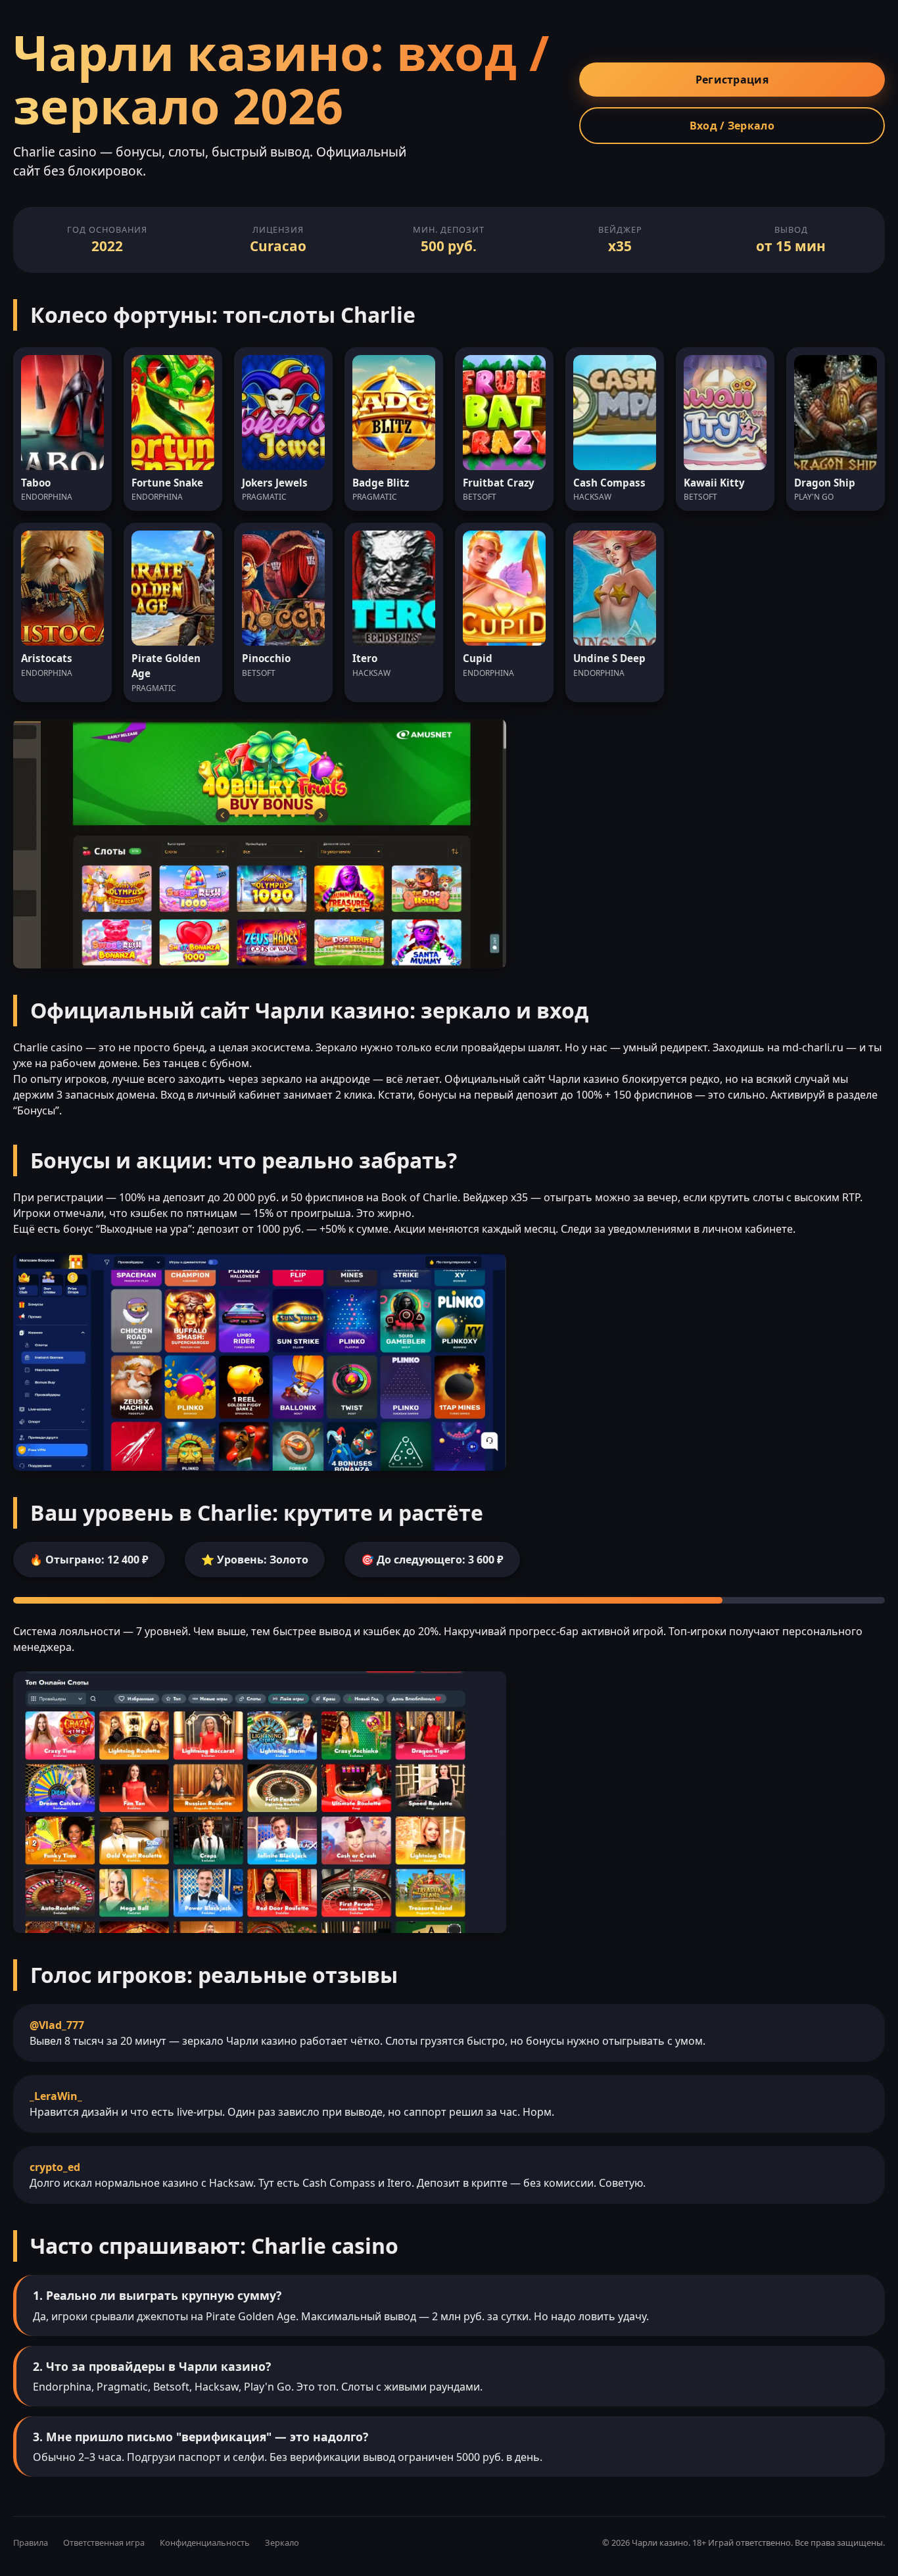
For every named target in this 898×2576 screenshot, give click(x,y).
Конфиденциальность (205, 2542)
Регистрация (732, 80)
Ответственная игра (104, 2542)
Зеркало (282, 2542)
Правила (31, 2542)
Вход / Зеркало (732, 126)
